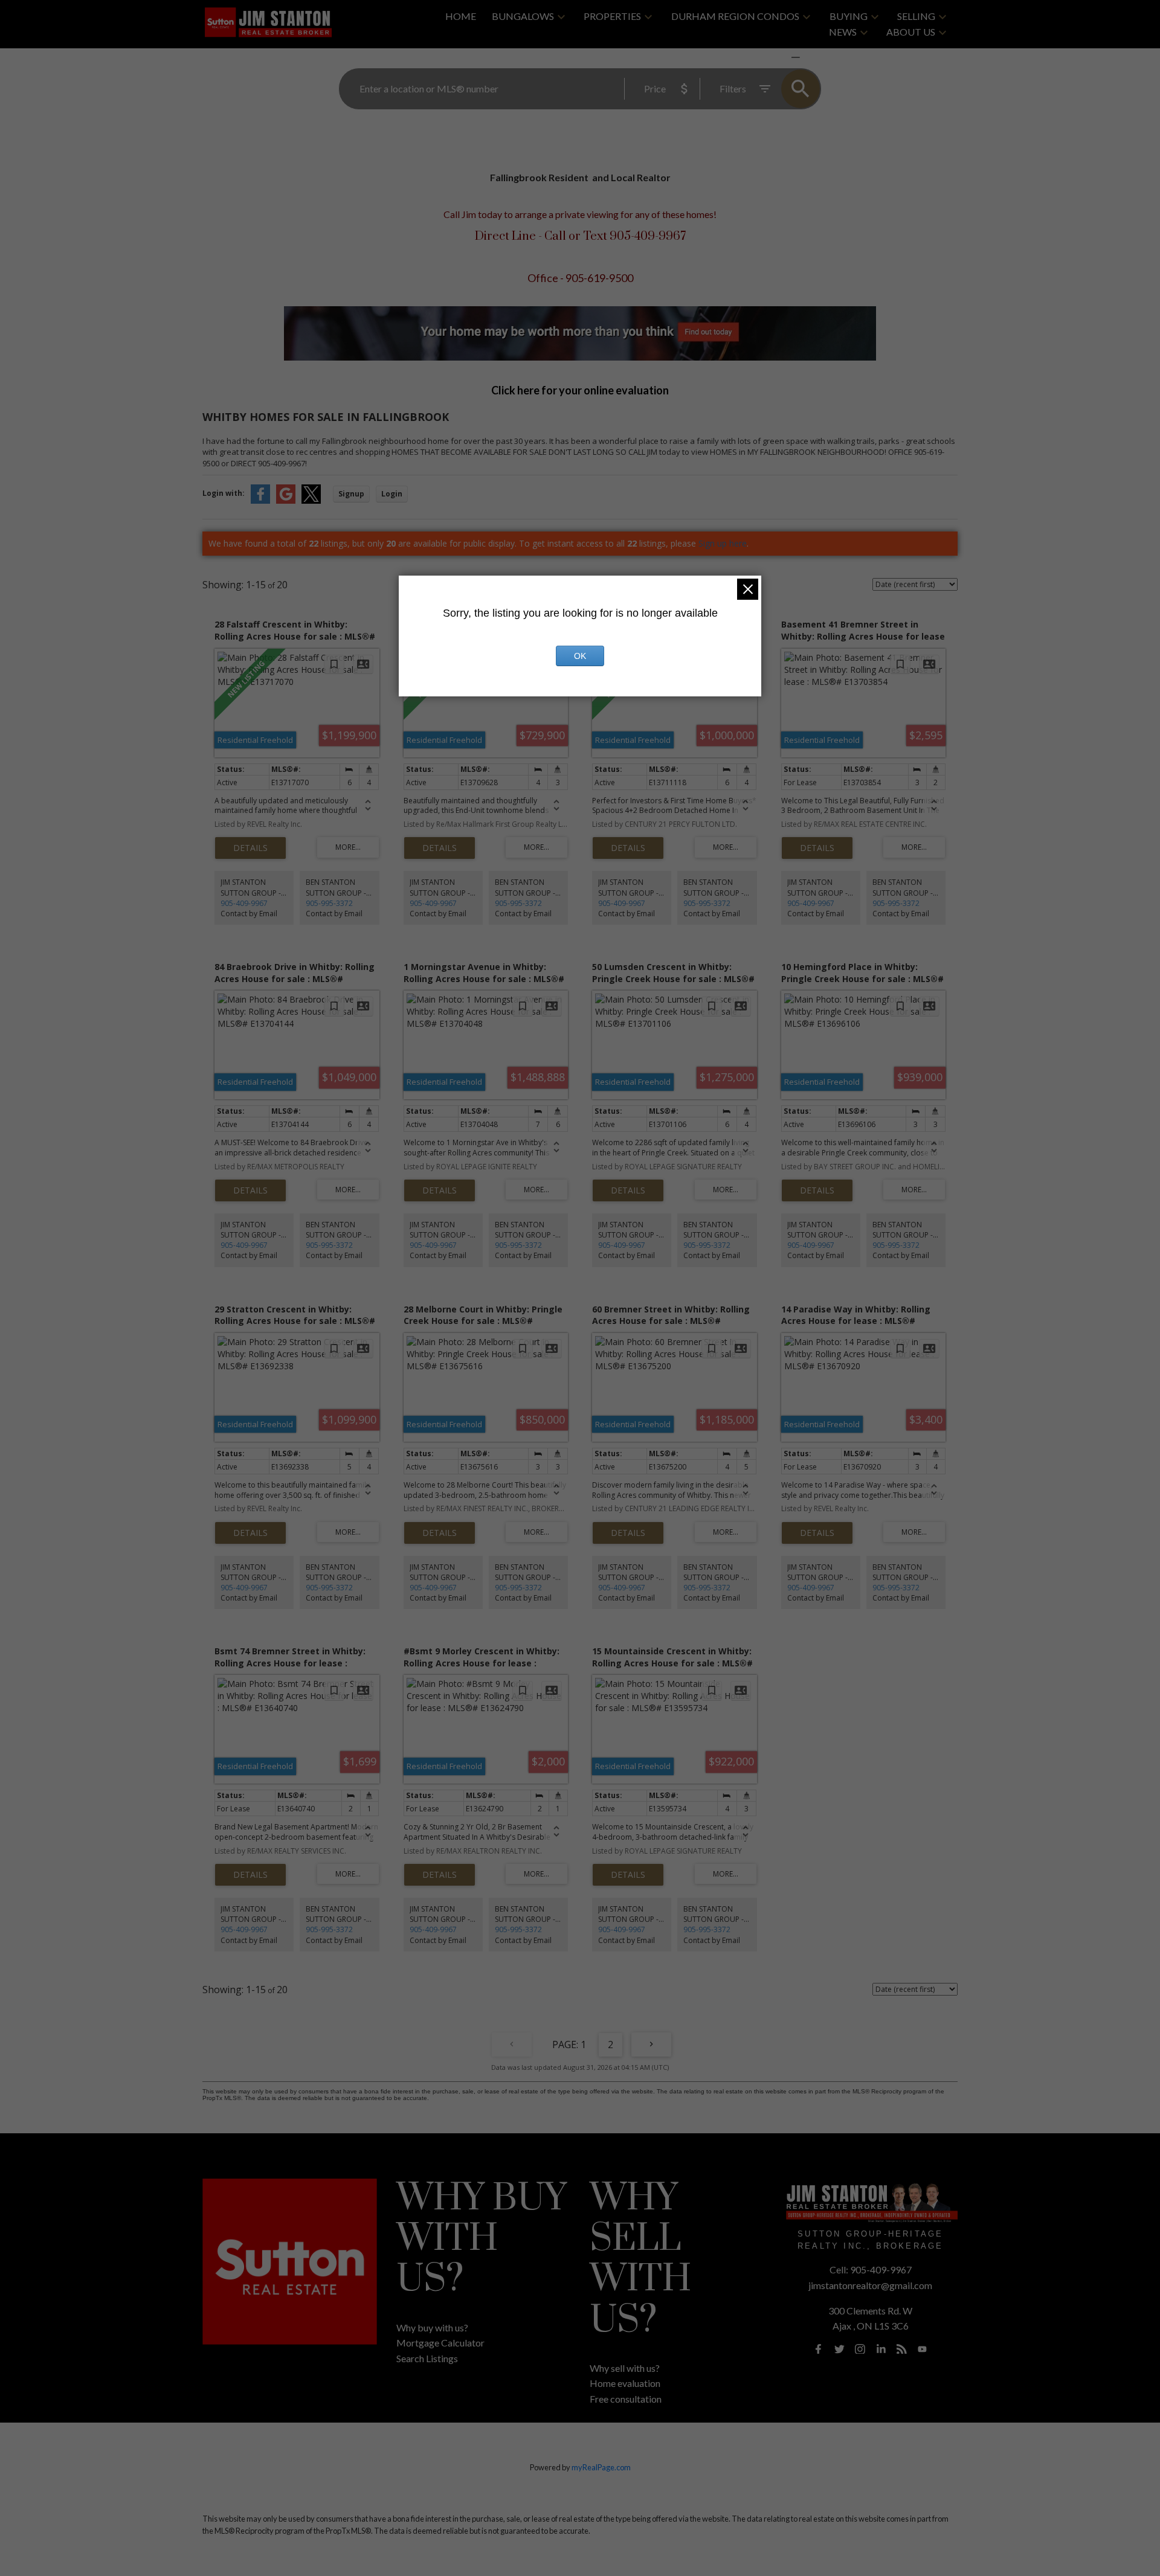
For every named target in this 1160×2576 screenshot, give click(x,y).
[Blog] (901, 2349)
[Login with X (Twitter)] (311, 501)
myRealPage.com (601, 2467)
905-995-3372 (329, 903)
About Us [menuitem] (911, 32)
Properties (612, 16)
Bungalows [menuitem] (523, 16)
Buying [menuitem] (849, 16)
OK (580, 656)
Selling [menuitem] (916, 16)
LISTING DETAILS (250, 848)
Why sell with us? (625, 2368)
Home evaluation (625, 2383)
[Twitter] (839, 2349)
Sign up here (723, 543)
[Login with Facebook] (260, 501)
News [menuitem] (843, 32)
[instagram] (860, 2349)
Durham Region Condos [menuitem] (735, 16)
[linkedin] (881, 2349)
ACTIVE (767, 57)
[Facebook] (819, 2349)
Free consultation (626, 2399)
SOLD (813, 57)
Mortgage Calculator (440, 2343)
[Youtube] (923, 2349)
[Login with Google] (286, 501)
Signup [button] (351, 494)
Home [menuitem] (461, 16)
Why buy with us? (432, 2327)
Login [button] (392, 494)
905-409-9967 (244, 903)
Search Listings (427, 2358)
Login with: (224, 493)
